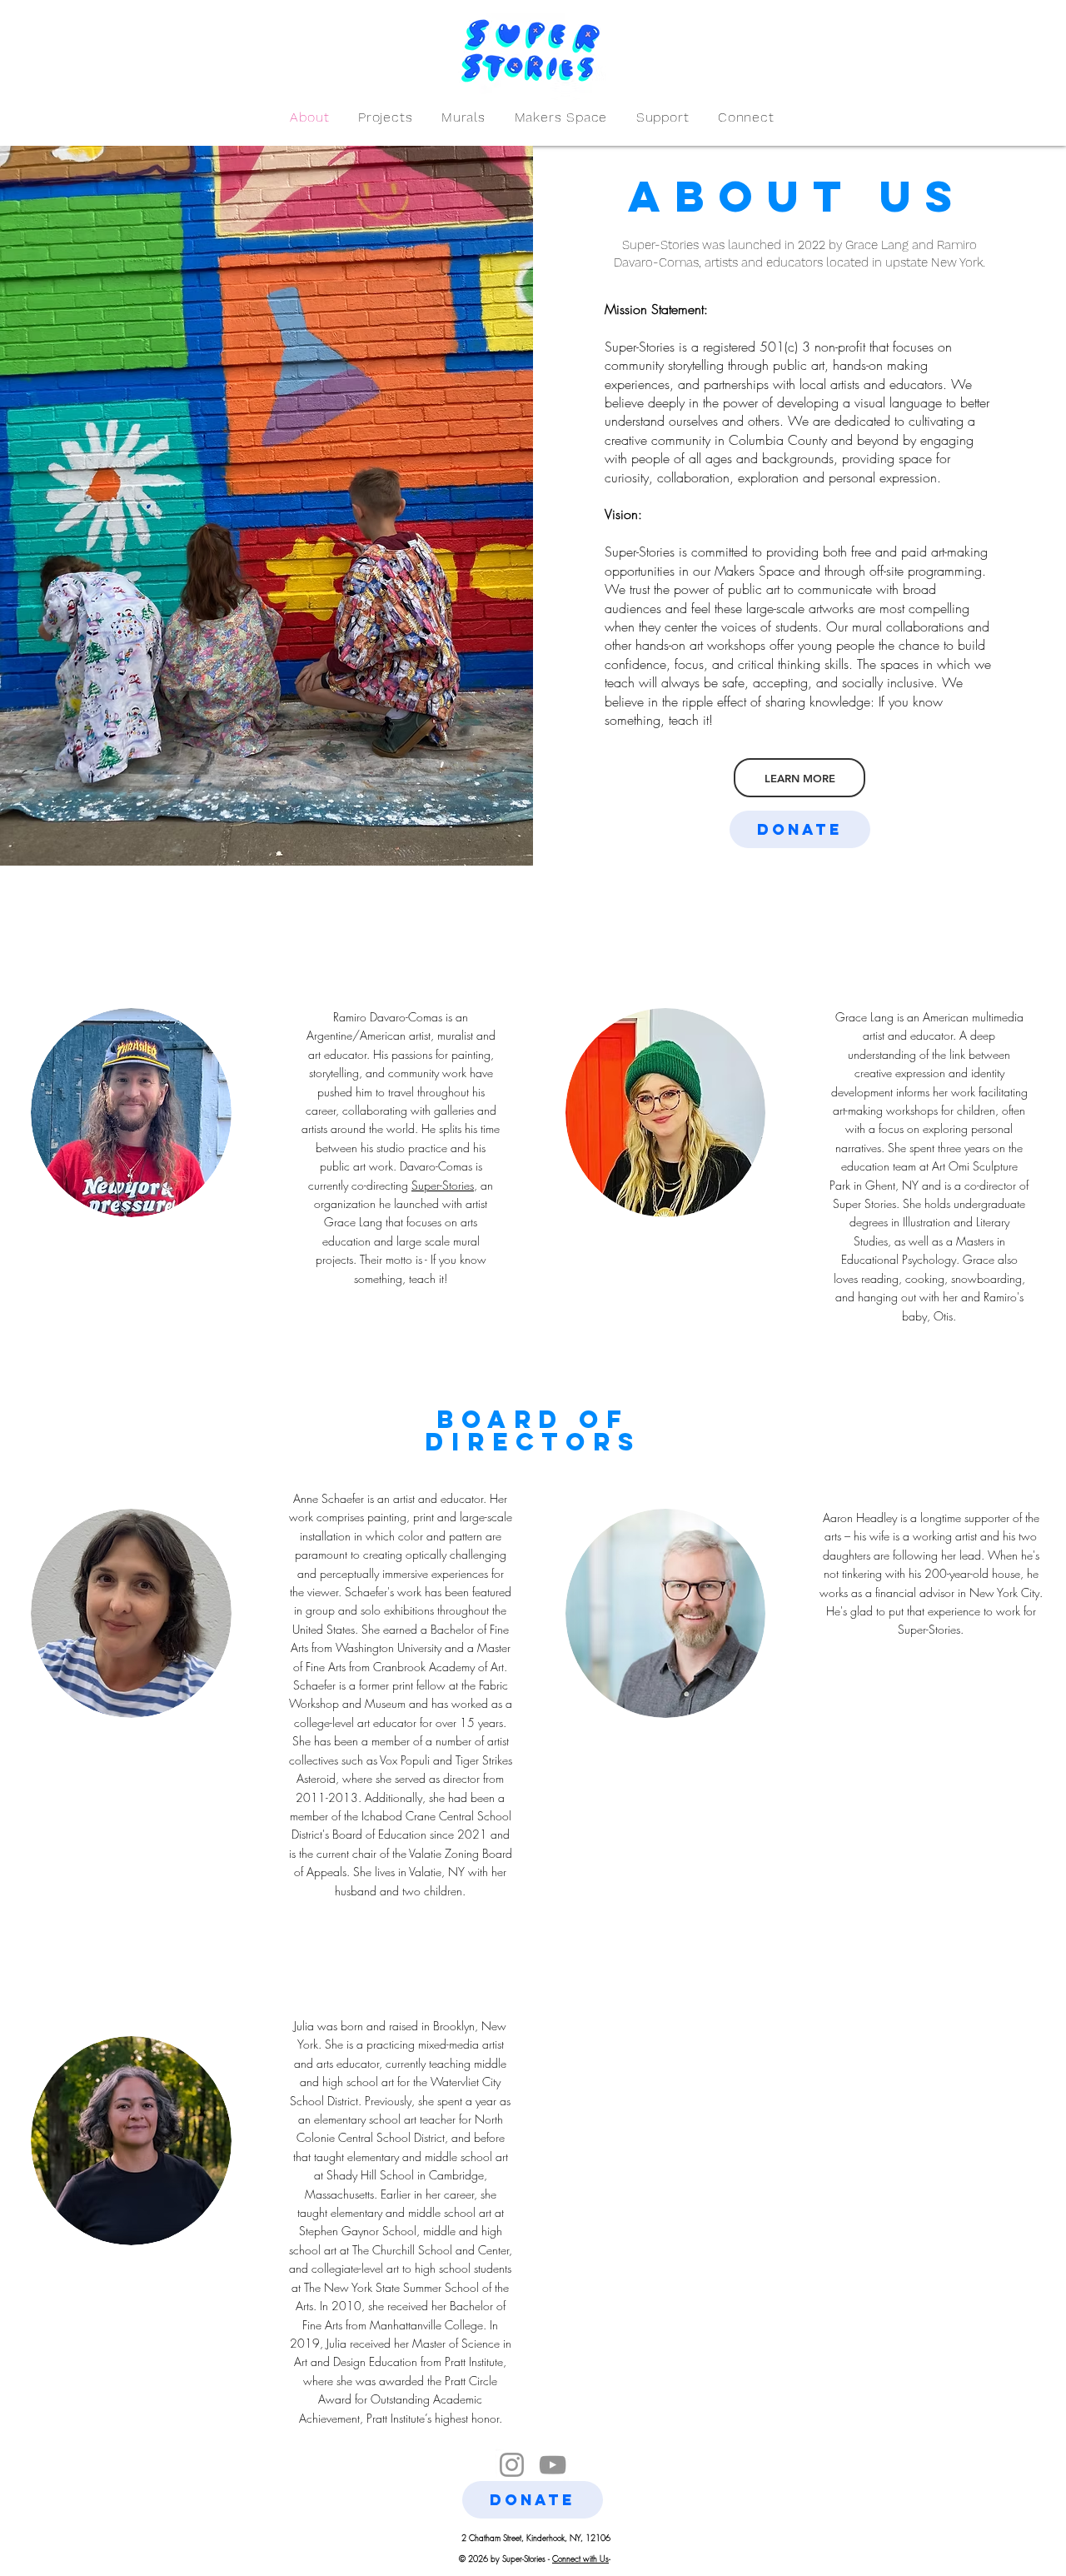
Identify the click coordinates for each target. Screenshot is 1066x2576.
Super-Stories (443, 1185)
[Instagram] (512, 2465)
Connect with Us (580, 2559)
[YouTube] (553, 2465)
